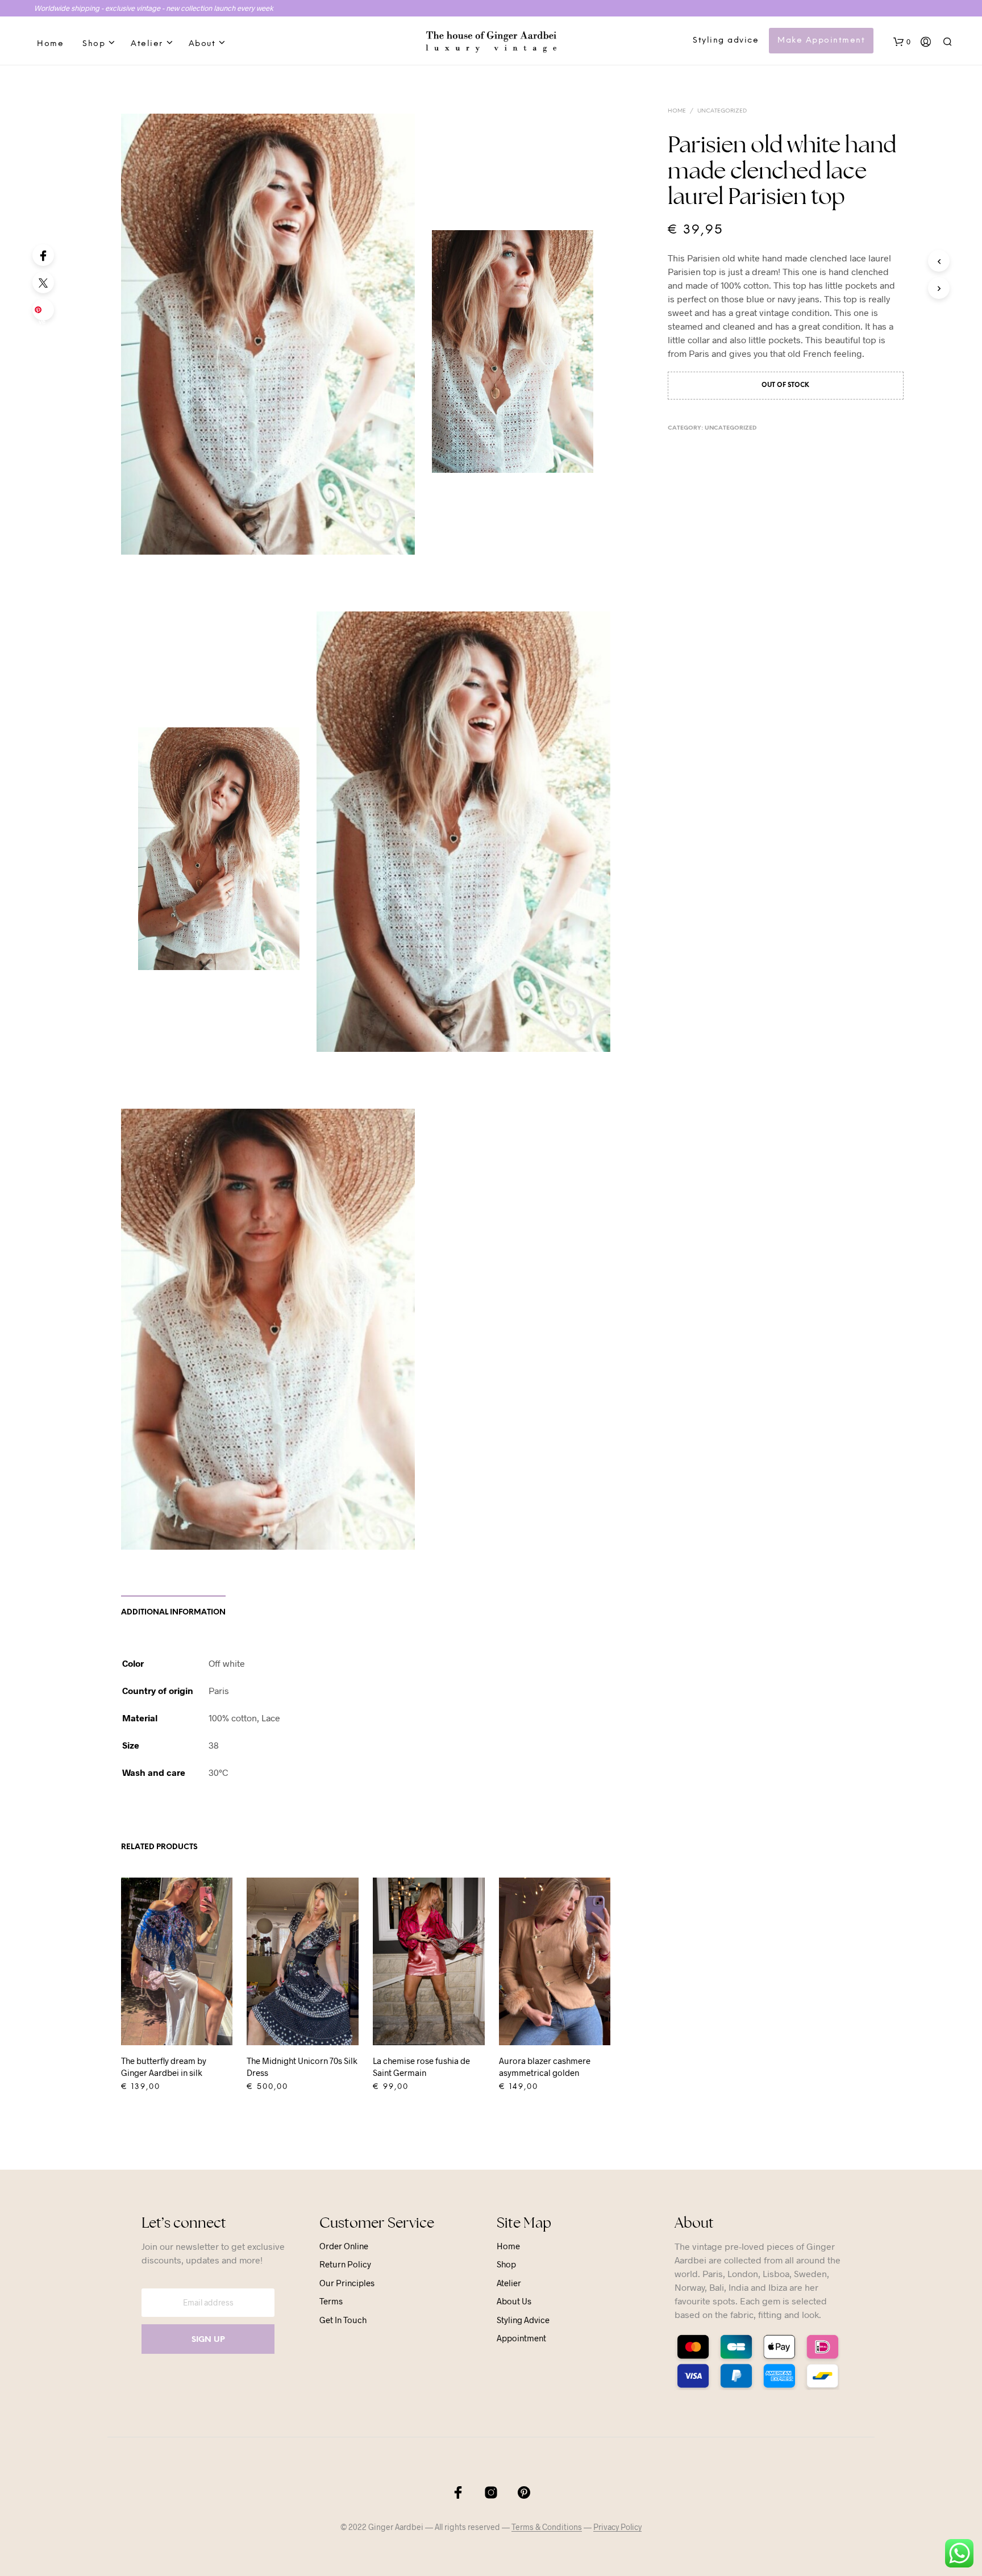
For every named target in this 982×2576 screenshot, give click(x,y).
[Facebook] (43, 255)
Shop (94, 44)
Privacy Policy (617, 2527)
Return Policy (345, 2264)
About (202, 44)
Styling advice (726, 41)
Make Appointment (821, 41)
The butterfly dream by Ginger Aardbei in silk (164, 2067)
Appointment (521, 2338)
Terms (331, 2301)
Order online (344, 2246)
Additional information (173, 1612)
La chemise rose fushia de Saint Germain (421, 2067)
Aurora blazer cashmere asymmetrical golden (545, 2067)
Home (50, 44)
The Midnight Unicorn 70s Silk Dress (302, 2067)
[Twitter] (43, 282)
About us (514, 2301)
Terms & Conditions (547, 2527)
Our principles (347, 2283)
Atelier (147, 44)
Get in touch (343, 2320)
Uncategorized (722, 111)
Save (45, 313)
